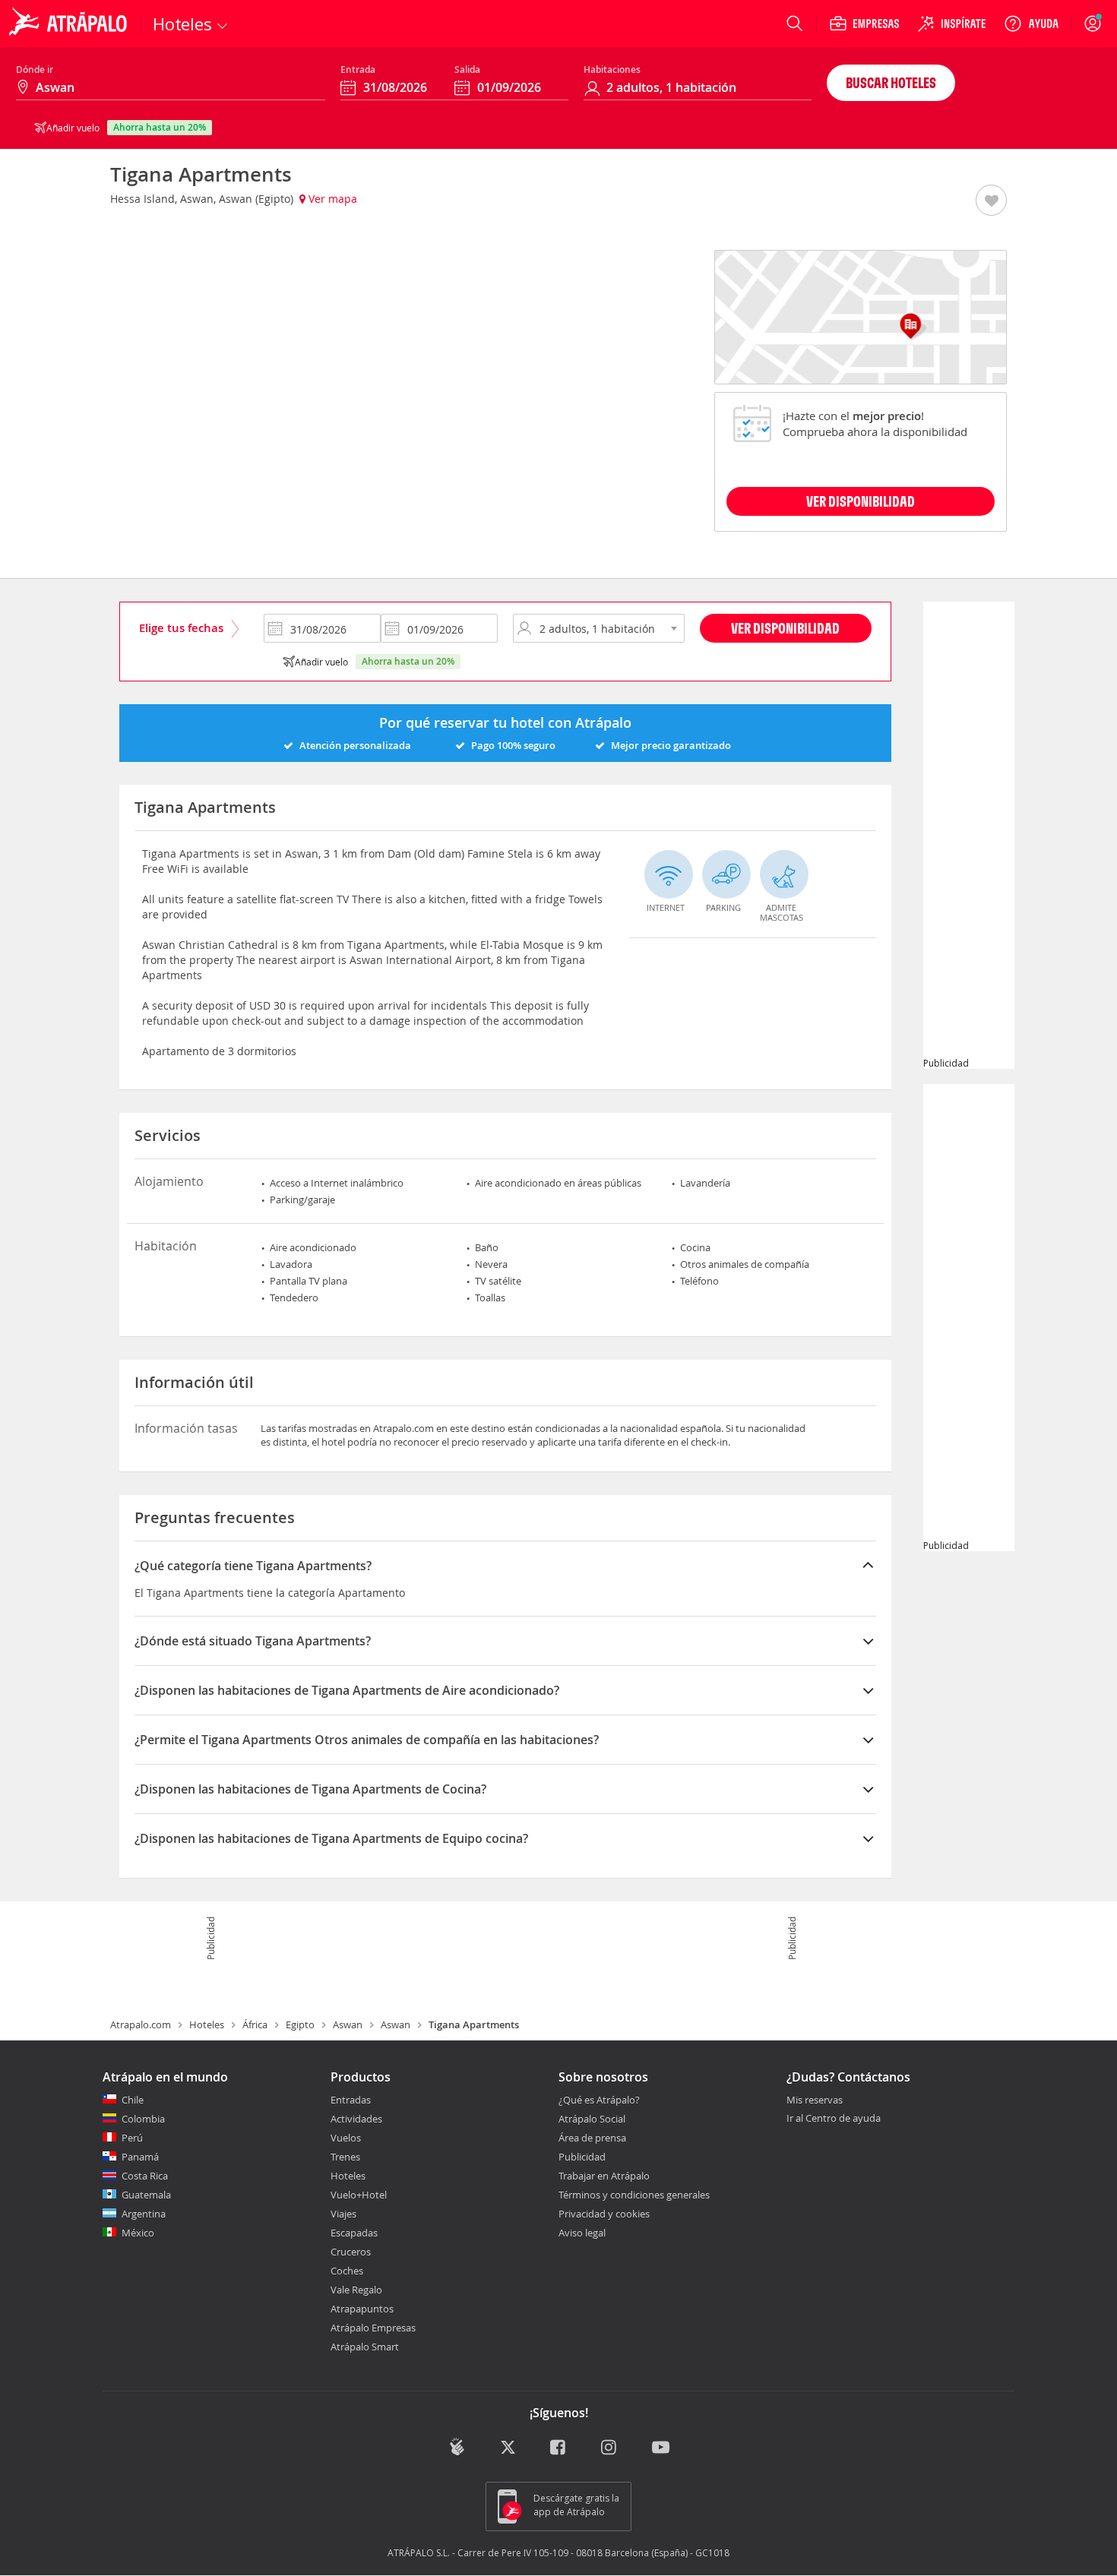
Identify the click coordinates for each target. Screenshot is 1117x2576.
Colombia (143, 2119)
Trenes (345, 2157)
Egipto (300, 2024)
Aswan (348, 2024)
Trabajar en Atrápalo (604, 2176)
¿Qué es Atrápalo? (599, 2100)
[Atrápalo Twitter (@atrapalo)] (508, 2448)
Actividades (356, 2119)
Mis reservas (815, 2100)
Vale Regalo (356, 2290)
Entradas (351, 2100)
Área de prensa (592, 2138)
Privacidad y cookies (604, 2214)
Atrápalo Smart (365, 2347)
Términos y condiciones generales (634, 2195)
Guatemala (146, 2195)
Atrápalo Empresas (373, 2328)
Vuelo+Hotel (359, 2195)
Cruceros (351, 2252)
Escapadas (354, 2233)
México (138, 2233)
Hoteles (207, 2024)
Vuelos (346, 2138)
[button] (991, 201)
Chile (133, 2100)
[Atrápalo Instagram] (610, 2448)
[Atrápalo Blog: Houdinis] (457, 2446)
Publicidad (582, 2157)
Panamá (140, 2157)
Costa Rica (145, 2176)
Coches (347, 2271)
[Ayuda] (1031, 24)
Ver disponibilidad (785, 628)
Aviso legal (582, 2233)
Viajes (343, 2214)
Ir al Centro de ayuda (834, 2119)
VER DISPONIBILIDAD (861, 501)
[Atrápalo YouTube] (661, 2448)
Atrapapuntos (362, 2309)
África (255, 2024)
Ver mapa (331, 199)
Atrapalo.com (141, 2024)
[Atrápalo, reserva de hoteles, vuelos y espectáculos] (70, 24)
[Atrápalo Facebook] (559, 2448)
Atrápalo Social (592, 2119)
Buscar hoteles (891, 82)
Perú (132, 2138)
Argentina (144, 2214)
